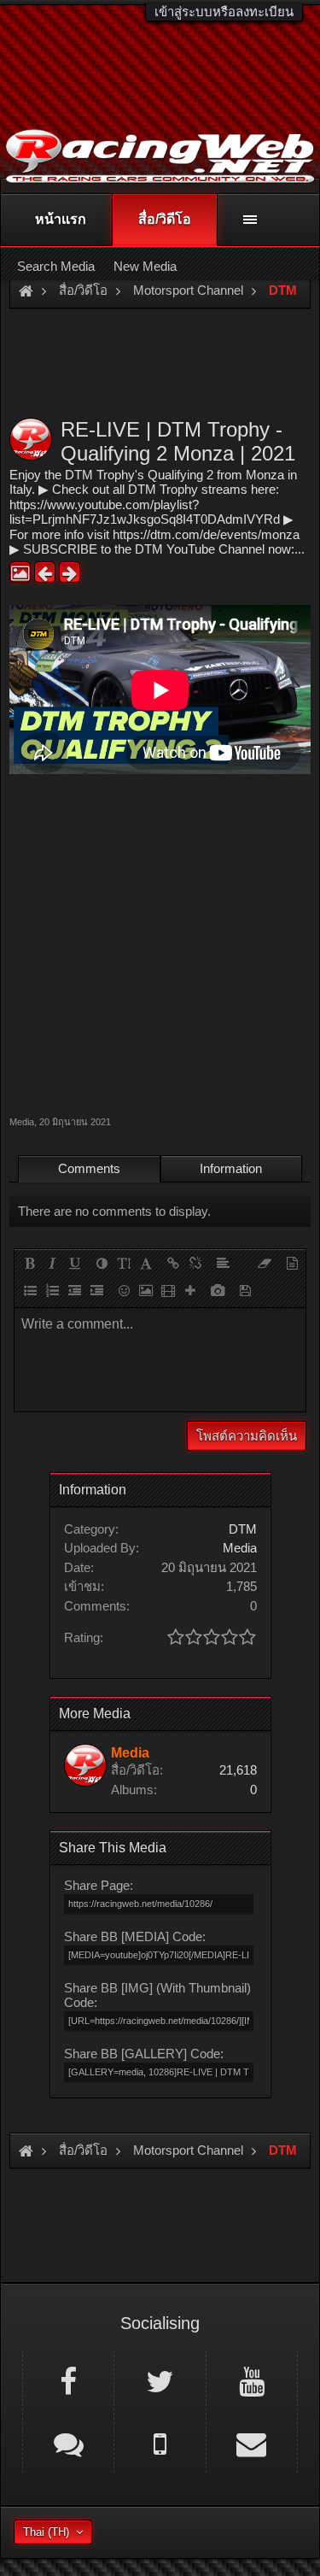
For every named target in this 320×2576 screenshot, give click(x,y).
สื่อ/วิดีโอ (165, 219)
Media (22, 1122)
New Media (145, 266)
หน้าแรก (61, 219)
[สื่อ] (168, 1290)
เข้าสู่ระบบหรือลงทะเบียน (224, 12)
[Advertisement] (160, 943)
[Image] (146, 1290)
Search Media (56, 266)
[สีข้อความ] (102, 1263)
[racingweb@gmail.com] (252, 2443)
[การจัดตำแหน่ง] (223, 1263)
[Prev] (45, 572)
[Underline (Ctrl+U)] (74, 1263)
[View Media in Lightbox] (20, 572)
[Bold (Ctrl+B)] (30, 1263)
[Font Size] (124, 1263)
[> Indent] (96, 1290)
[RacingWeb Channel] (252, 2380)
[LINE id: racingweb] (68, 2443)
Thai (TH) (46, 2532)
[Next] (70, 572)
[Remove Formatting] (265, 1263)
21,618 (238, 1770)
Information (231, 1168)
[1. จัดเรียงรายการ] (52, 1290)
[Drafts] (245, 1290)
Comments (89, 1168)
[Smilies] (124, 1290)
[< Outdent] (74, 1290)
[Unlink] (195, 1263)
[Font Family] (146, 1263)
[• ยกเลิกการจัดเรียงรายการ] (30, 1290)
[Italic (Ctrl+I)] (52, 1263)
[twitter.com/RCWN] (160, 2380)
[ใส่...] (190, 1290)
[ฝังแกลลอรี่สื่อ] (218, 1290)
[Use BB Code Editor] (292, 1263)
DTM (243, 1529)
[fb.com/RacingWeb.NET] (68, 2380)
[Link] (173, 1263)
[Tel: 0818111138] (160, 2443)
